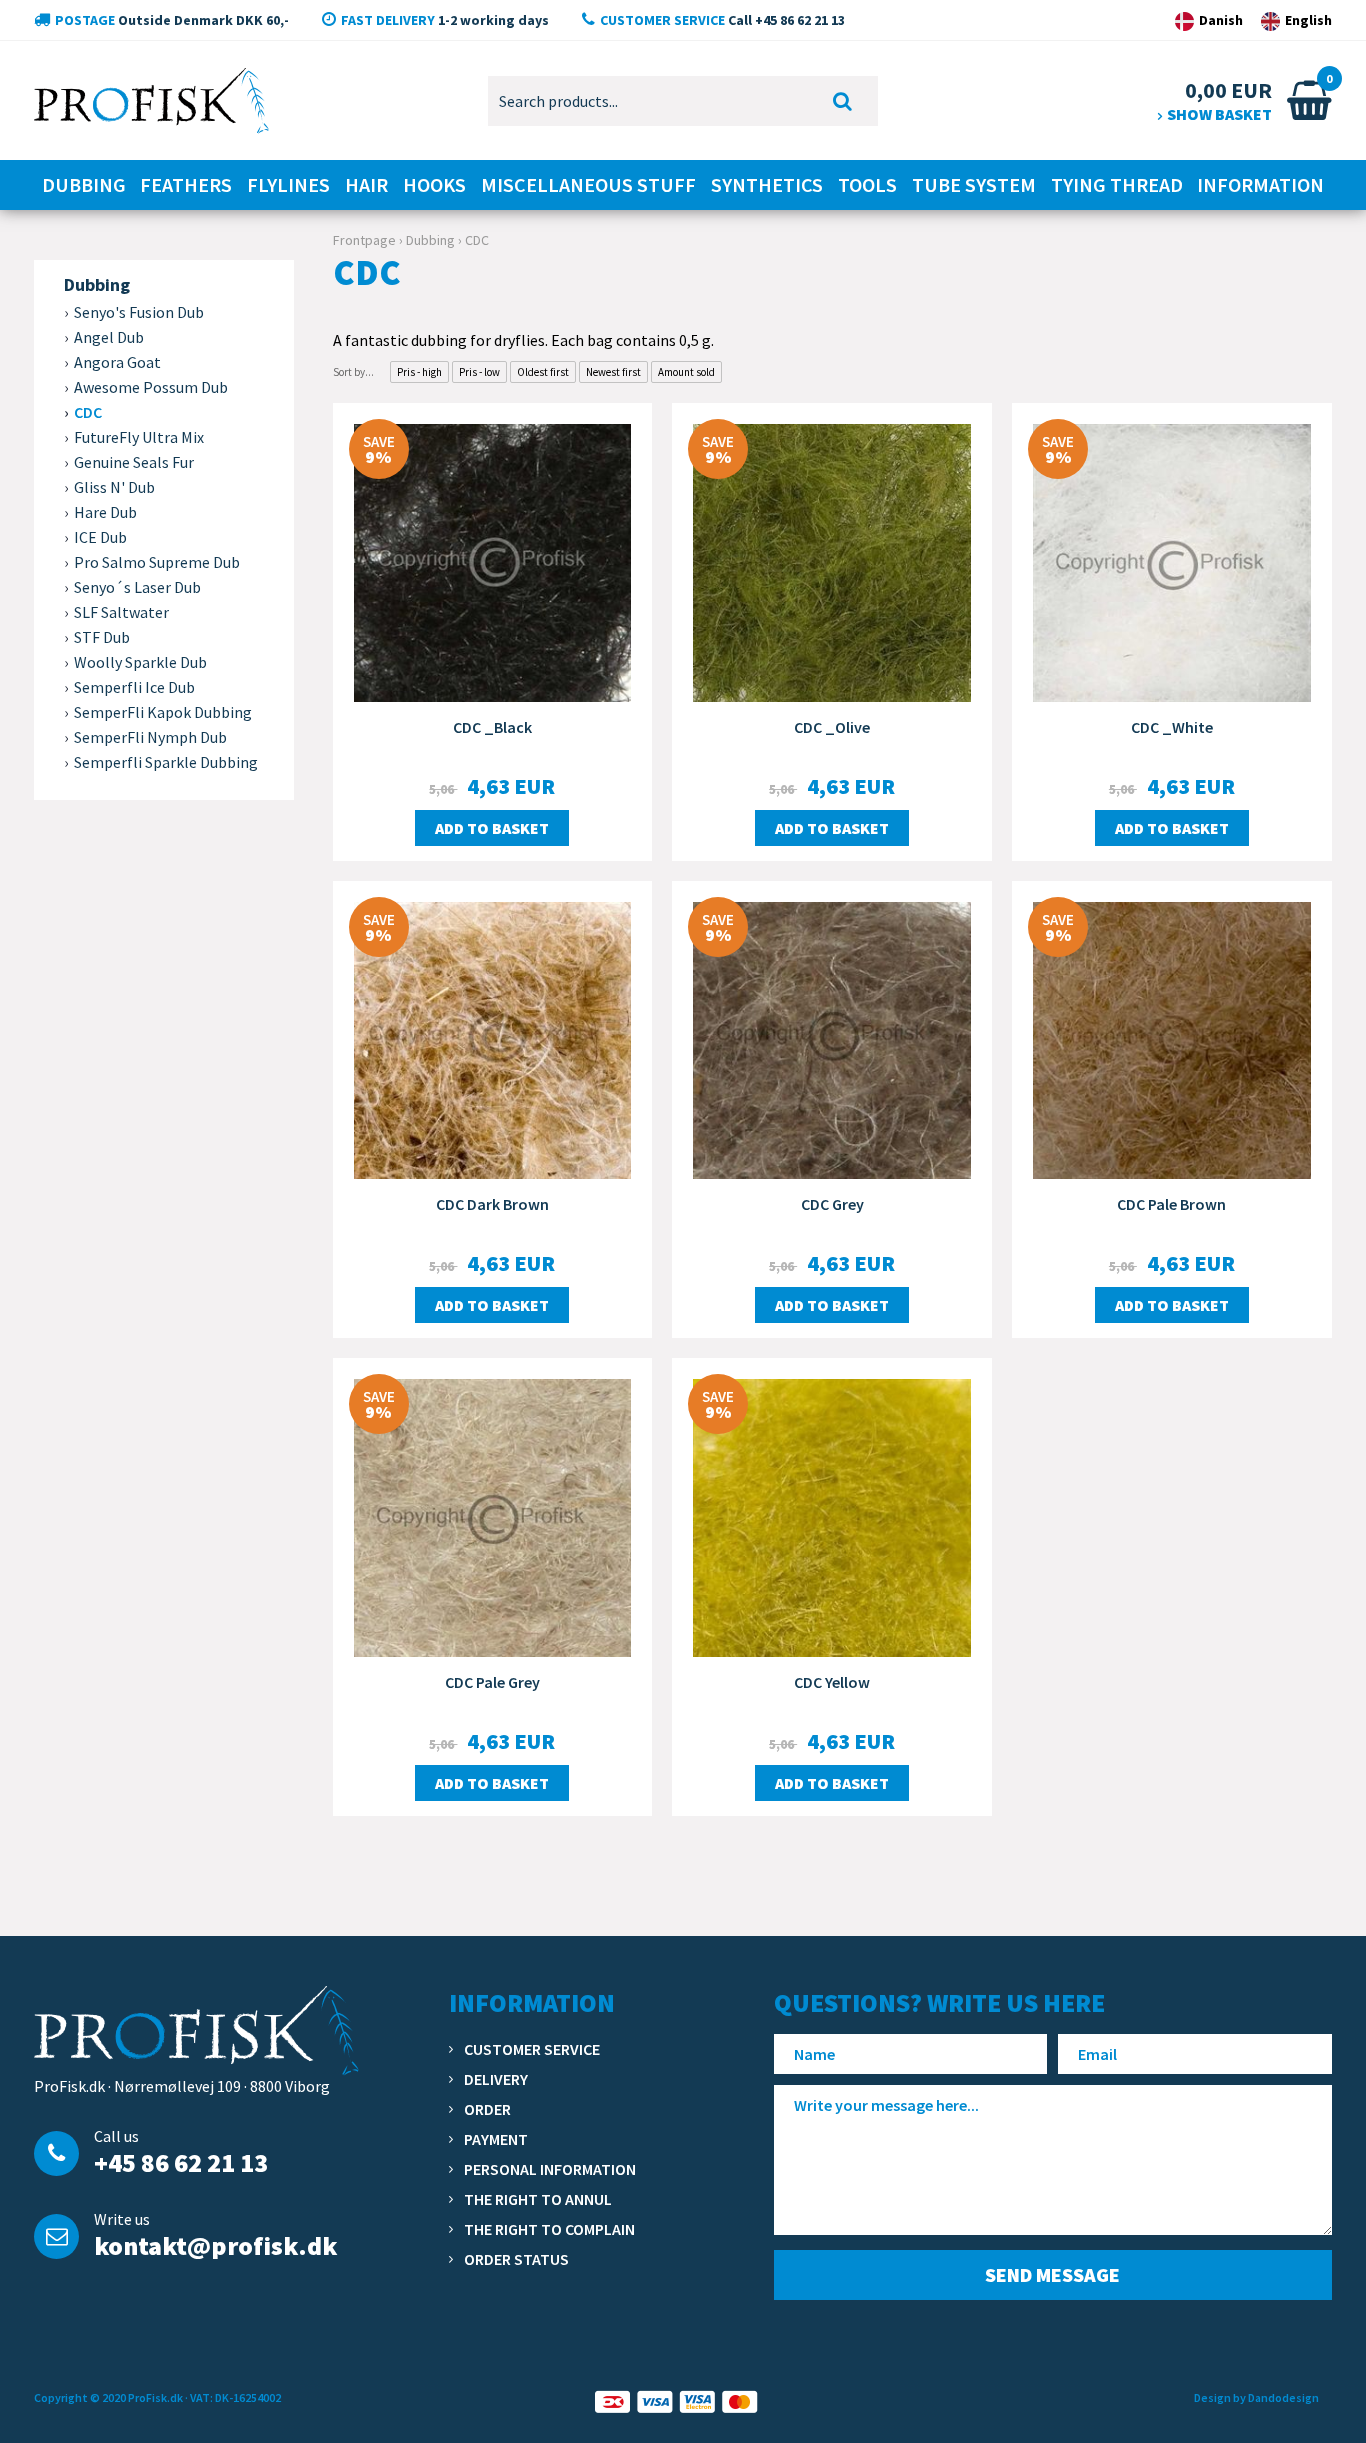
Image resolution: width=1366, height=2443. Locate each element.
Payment (496, 2139)
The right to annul (538, 2199)
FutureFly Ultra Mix (139, 437)
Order (487, 2109)
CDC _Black (492, 727)
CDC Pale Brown (1171, 1204)
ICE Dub (100, 537)
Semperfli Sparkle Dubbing (166, 762)
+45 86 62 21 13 (181, 2162)
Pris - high (419, 372)
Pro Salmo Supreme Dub (157, 562)
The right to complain (549, 2229)
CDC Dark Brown (492, 1204)
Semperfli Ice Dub (134, 687)
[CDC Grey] (832, 1038)
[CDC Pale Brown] (1172, 1038)
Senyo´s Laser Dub (137, 587)
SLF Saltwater (121, 612)
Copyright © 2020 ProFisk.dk (108, 2397)
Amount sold (686, 372)
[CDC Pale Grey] (493, 1516)
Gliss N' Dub (114, 487)
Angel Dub (109, 337)
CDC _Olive (832, 727)
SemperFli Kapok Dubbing (163, 712)
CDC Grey (832, 1204)
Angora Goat (117, 362)
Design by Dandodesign (1256, 2397)
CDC (88, 412)
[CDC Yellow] (832, 1516)
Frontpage (364, 240)
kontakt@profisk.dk (215, 2245)
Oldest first (543, 372)
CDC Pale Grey (492, 1682)
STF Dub (102, 637)
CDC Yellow (832, 1682)
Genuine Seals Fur (134, 462)
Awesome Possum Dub (151, 387)
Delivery (496, 2079)
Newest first (613, 372)
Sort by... (353, 372)
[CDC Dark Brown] (493, 1038)
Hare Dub (105, 512)
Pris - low (479, 372)
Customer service (532, 2049)
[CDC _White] (1172, 561)
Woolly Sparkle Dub (140, 662)
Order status (516, 2259)
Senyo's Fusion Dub (139, 312)
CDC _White (1172, 727)
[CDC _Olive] (832, 561)
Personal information (550, 2169)
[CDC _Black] (493, 561)
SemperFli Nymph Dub (150, 737)
